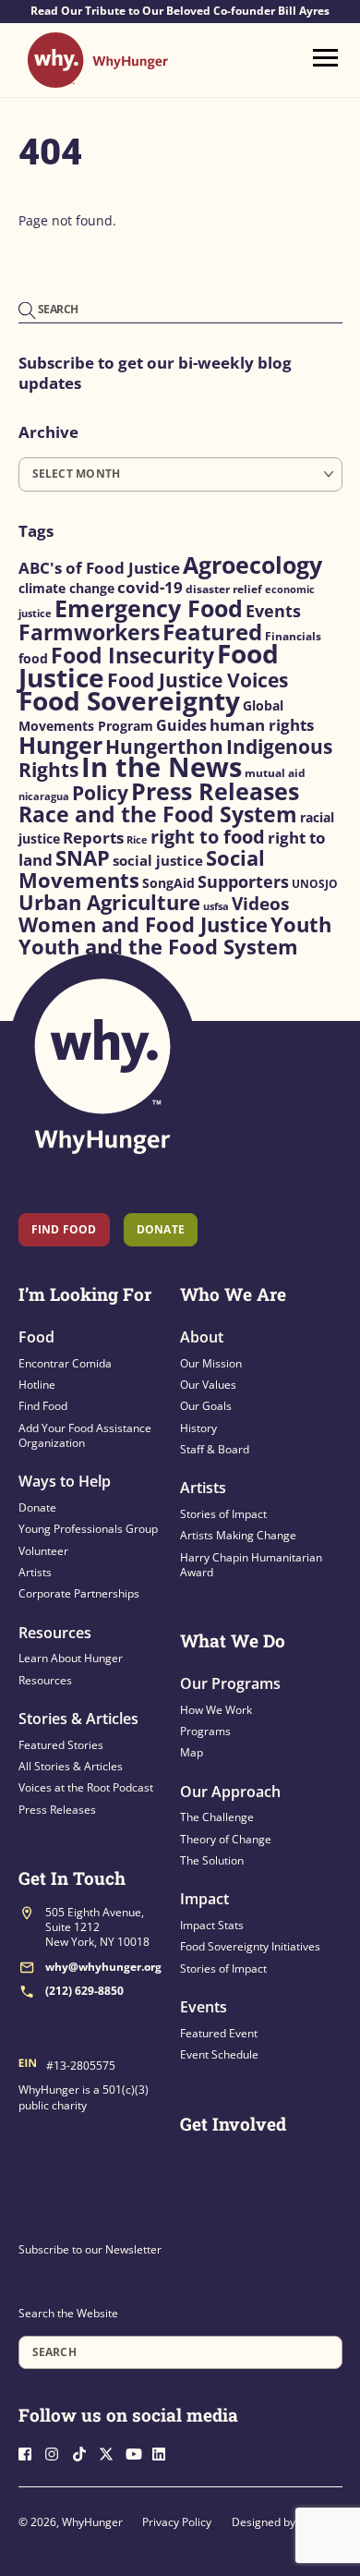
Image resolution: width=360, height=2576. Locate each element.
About (202, 1337)
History (198, 1428)
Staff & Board (215, 1449)
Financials (293, 636)
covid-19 (150, 587)
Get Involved (233, 2124)
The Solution (212, 1860)
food (33, 658)
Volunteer (43, 1551)
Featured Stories (61, 1745)
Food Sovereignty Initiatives (250, 1946)
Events (273, 611)
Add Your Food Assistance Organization (85, 1435)
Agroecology (252, 565)
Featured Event (219, 2033)
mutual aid (275, 773)
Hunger (60, 745)
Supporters (243, 881)
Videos (260, 904)
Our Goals (206, 1406)
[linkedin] (164, 2453)
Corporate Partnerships (79, 1593)
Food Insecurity (132, 655)
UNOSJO (315, 884)
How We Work (216, 1710)
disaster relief (224, 589)
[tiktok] (84, 2453)
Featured (212, 632)
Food (36, 1337)
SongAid (168, 883)
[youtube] (138, 2453)
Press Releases (215, 791)
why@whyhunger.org (103, 1967)
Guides (181, 725)
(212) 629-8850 (84, 1991)
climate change (66, 589)
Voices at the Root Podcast (86, 1787)
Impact (204, 1899)
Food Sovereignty (129, 700)
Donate (37, 1507)
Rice (137, 840)
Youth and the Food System (158, 947)
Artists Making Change (238, 1535)
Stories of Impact (223, 1514)
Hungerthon (164, 747)
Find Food (64, 1229)
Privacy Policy (177, 2522)
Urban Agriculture (109, 902)
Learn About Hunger (71, 1658)
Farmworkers (89, 632)
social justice (158, 860)
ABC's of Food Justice (99, 568)
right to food (208, 837)
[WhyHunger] (98, 79)
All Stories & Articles (71, 1766)
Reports (93, 838)
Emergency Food (149, 608)
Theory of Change (226, 1839)
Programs (205, 1731)
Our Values (208, 1385)
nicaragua (44, 796)
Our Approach (230, 1792)
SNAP (83, 858)
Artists (35, 1572)
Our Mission (211, 1363)
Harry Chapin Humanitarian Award (251, 1565)
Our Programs (230, 1683)
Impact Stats (212, 1925)
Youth (301, 924)
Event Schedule (219, 2054)
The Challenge (217, 1817)
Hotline (37, 1385)
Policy (100, 792)
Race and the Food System (158, 814)
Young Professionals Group (88, 1529)
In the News (162, 767)
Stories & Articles (78, 1719)
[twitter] (111, 2453)
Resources (55, 1633)
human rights (262, 725)
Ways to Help (65, 1481)
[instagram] (57, 2453)
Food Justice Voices (198, 680)
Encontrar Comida (65, 1363)
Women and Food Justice (143, 924)
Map (192, 1752)
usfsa (216, 906)
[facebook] (30, 2453)
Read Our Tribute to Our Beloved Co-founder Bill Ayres (180, 11)
